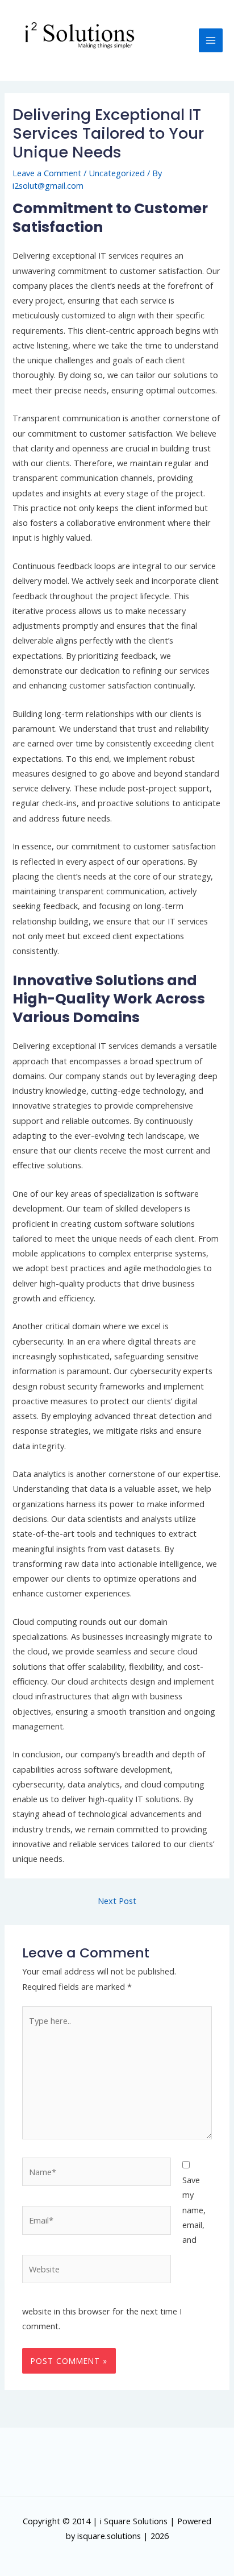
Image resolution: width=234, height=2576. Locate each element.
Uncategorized (117, 173)
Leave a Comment (47, 173)
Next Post (117, 1901)
